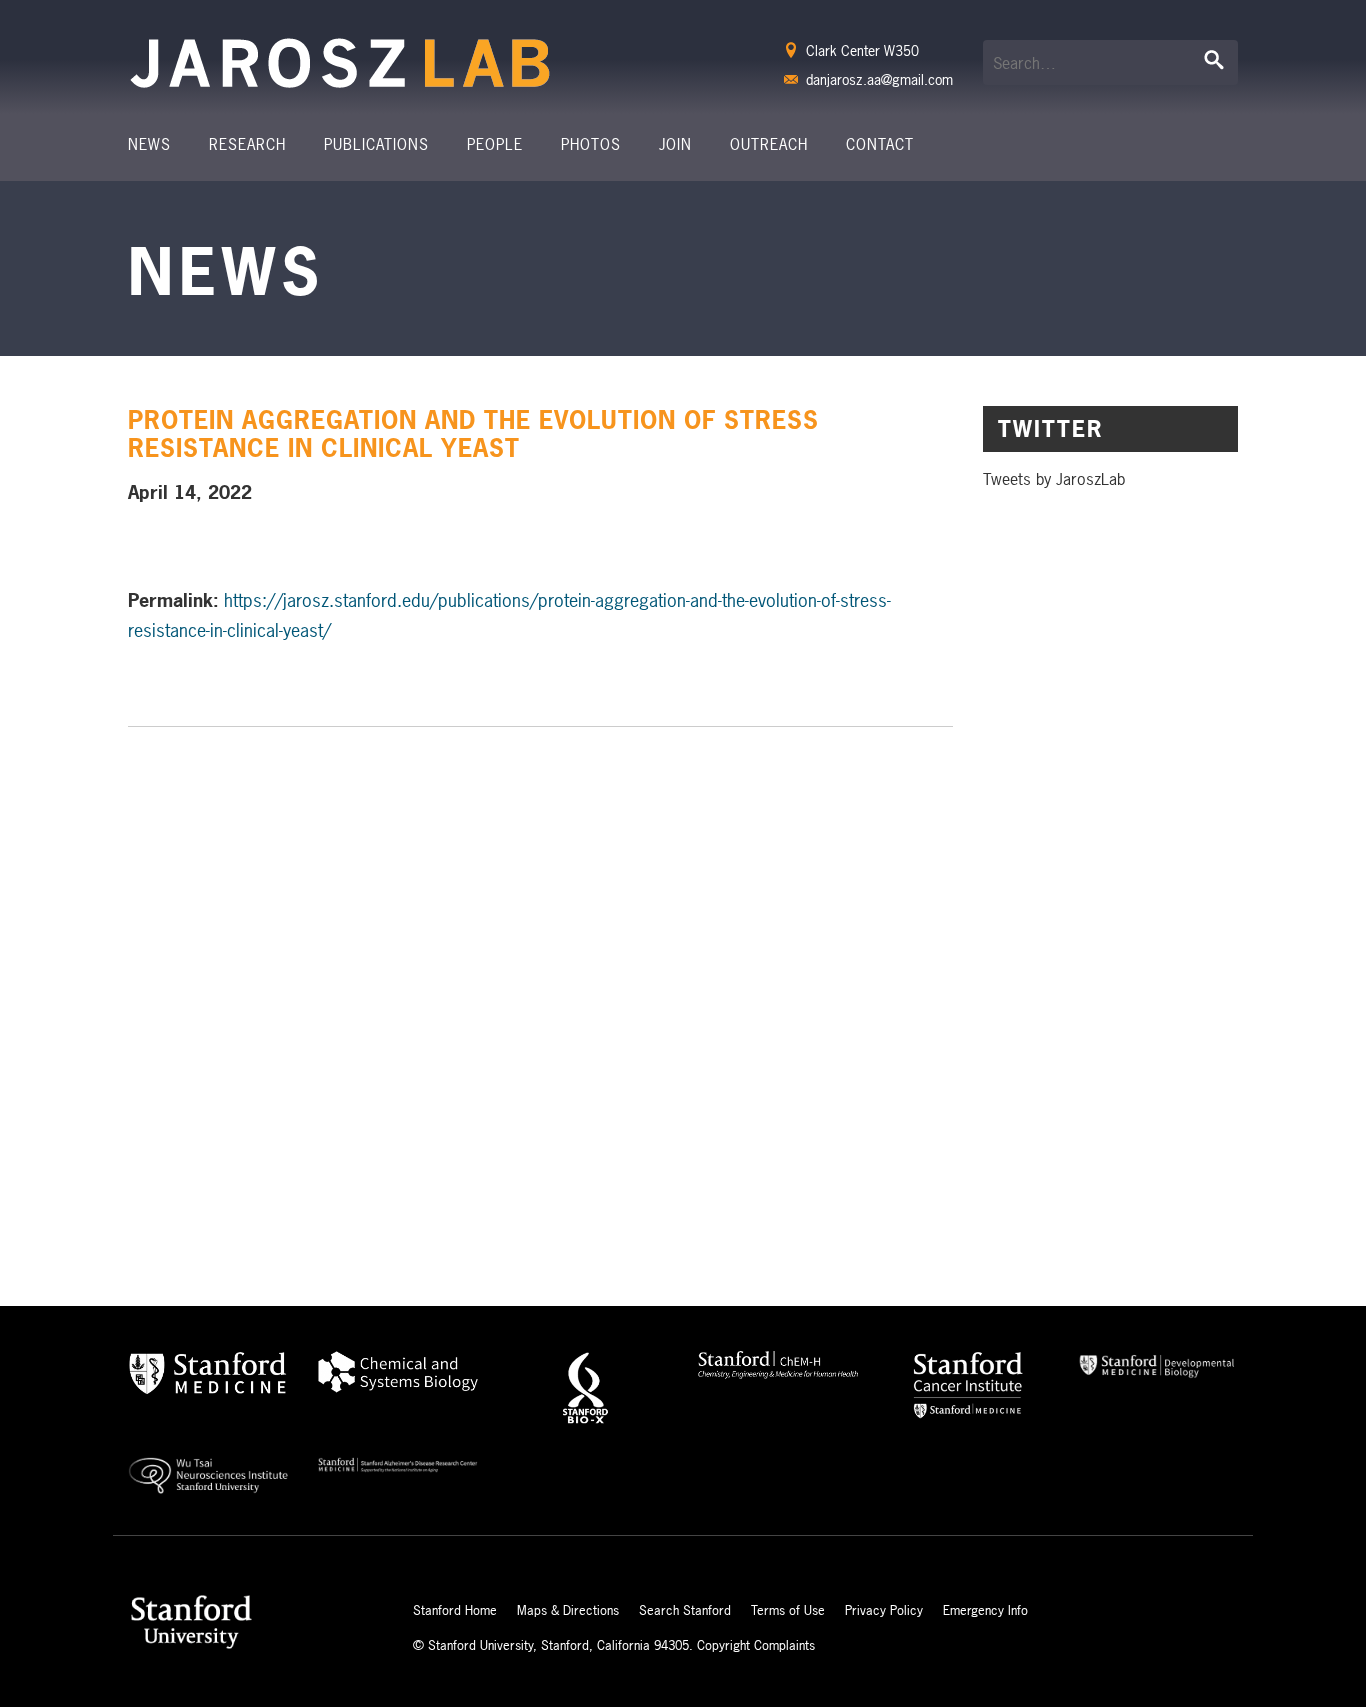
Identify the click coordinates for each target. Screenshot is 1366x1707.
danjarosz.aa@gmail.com (879, 79)
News (149, 144)
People (495, 144)
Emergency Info (985, 1610)
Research (247, 144)
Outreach (769, 144)
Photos (591, 144)
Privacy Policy (884, 1610)
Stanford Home (455, 1610)
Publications (376, 144)
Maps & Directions (568, 1610)
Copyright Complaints (756, 1645)
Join (675, 144)
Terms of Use (788, 1610)
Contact (880, 144)
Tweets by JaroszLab (1054, 479)
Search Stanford (685, 1610)
